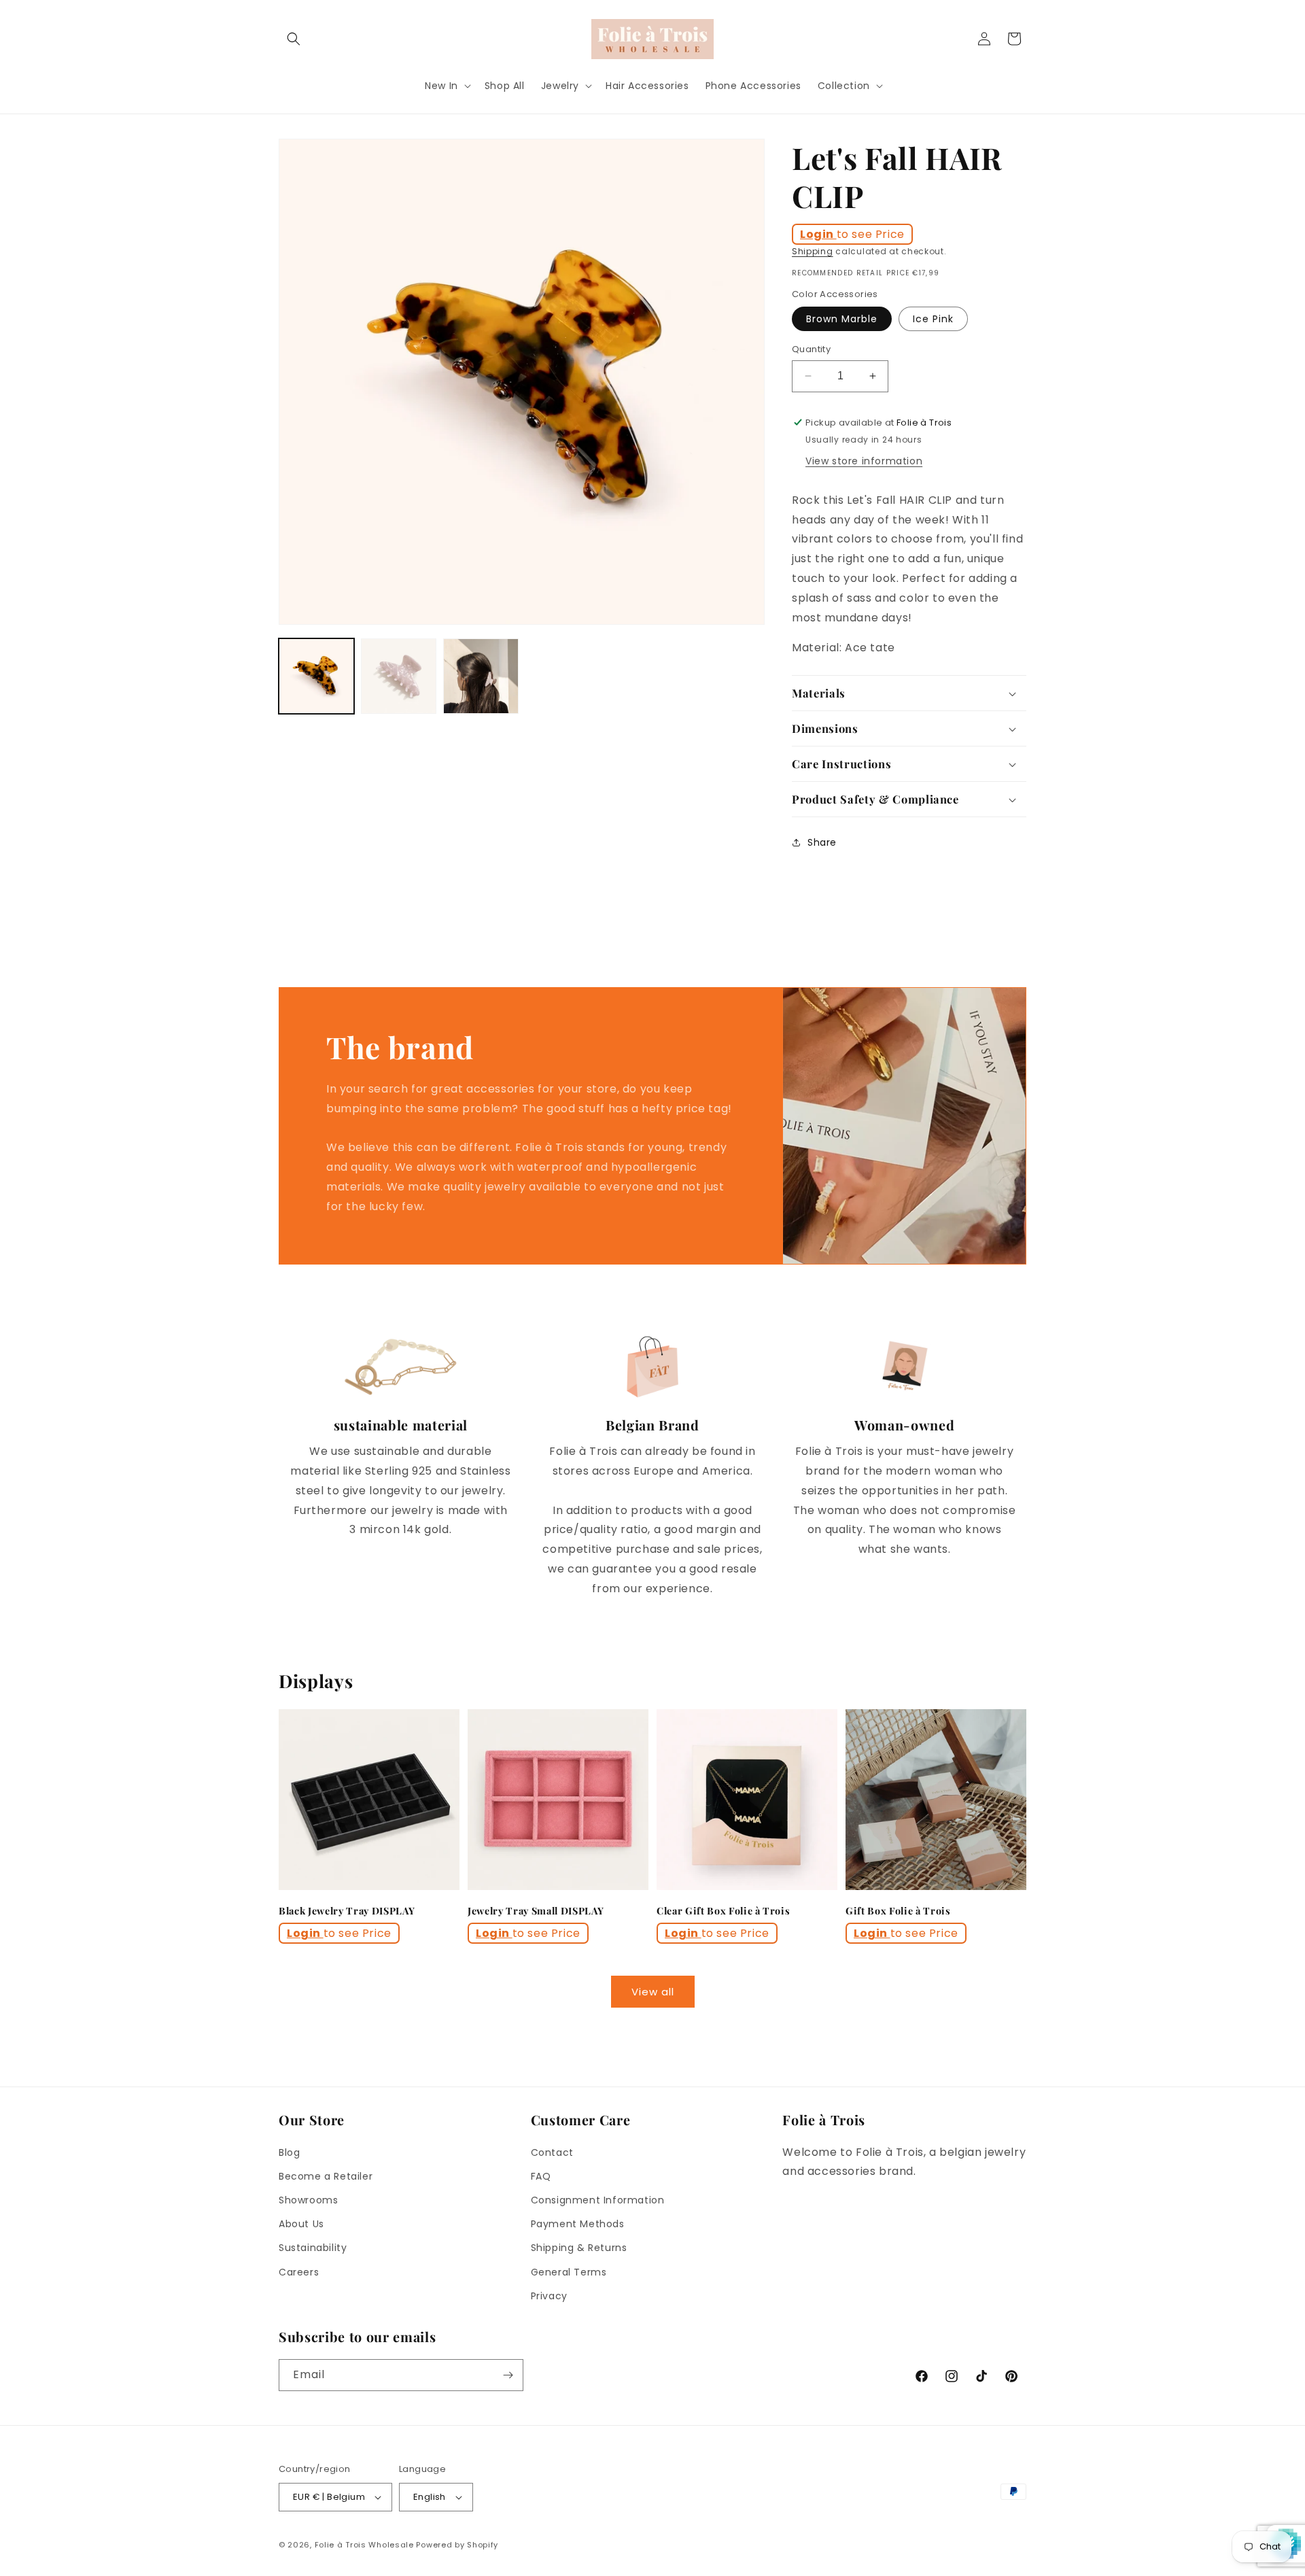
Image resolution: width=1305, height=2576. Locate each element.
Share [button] (822, 842)
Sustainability (313, 2248)
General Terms (569, 2272)
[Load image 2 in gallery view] (399, 676)
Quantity (811, 349)
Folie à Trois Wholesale (364, 2545)
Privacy (549, 2296)
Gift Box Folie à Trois (898, 1911)
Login (818, 234)
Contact (552, 2152)
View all (653, 1992)
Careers (299, 2272)
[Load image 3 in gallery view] (481, 676)
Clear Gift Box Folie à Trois (723, 1911)
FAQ (541, 2176)
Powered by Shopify (457, 2545)
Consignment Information (598, 2200)
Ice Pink (933, 319)
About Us (301, 2224)
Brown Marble (842, 319)
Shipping (813, 251)
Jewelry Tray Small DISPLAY (536, 1911)
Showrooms (308, 2200)
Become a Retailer (326, 2176)
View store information (864, 461)
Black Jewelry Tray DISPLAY (347, 1911)
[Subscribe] (508, 2375)
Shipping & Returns (579, 2248)
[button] (294, 39)
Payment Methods (578, 2224)
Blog (289, 2152)
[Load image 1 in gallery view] (316, 676)
